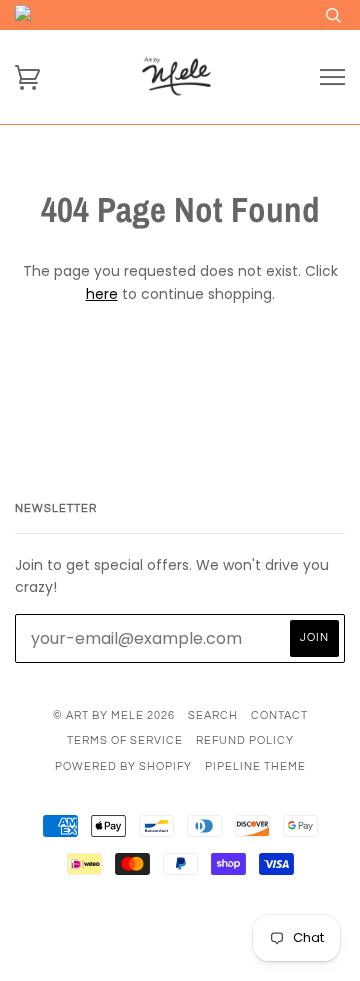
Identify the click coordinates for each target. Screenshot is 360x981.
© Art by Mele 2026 (114, 715)
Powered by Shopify (123, 766)
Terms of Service (125, 740)
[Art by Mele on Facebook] (146, 936)
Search (213, 715)
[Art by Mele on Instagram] (180, 936)
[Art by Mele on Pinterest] (214, 936)
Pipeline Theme (255, 766)
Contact (279, 715)
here (102, 294)
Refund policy (245, 740)
